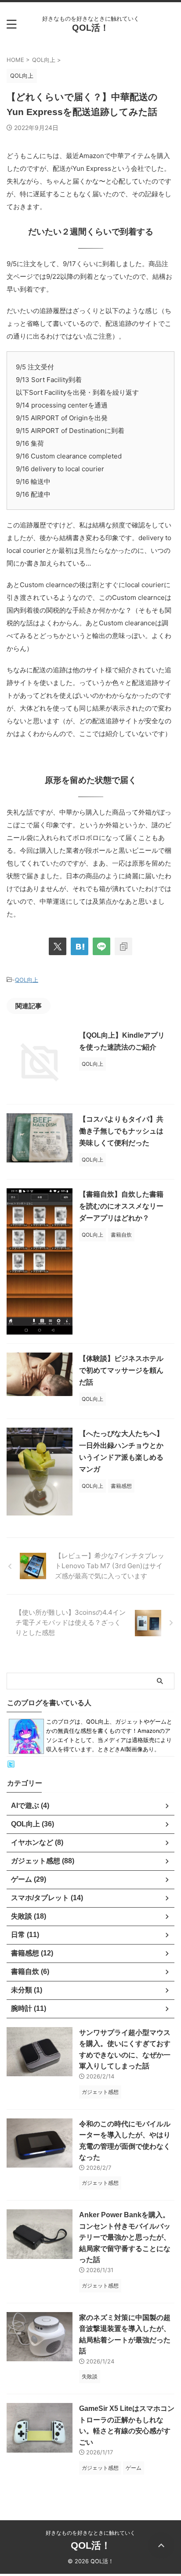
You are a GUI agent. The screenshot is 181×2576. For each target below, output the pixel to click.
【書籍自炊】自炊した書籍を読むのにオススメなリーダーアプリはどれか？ (121, 1206)
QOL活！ (90, 28)
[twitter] (58, 946)
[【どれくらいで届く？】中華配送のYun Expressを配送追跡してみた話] (80, 946)
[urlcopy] (123, 946)
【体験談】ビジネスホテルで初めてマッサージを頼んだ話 (121, 1370)
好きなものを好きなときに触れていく (90, 2533)
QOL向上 (27, 980)
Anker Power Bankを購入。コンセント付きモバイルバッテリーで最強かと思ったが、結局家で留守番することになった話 (125, 2237)
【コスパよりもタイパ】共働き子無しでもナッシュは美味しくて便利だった (121, 1131)
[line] (101, 946)
